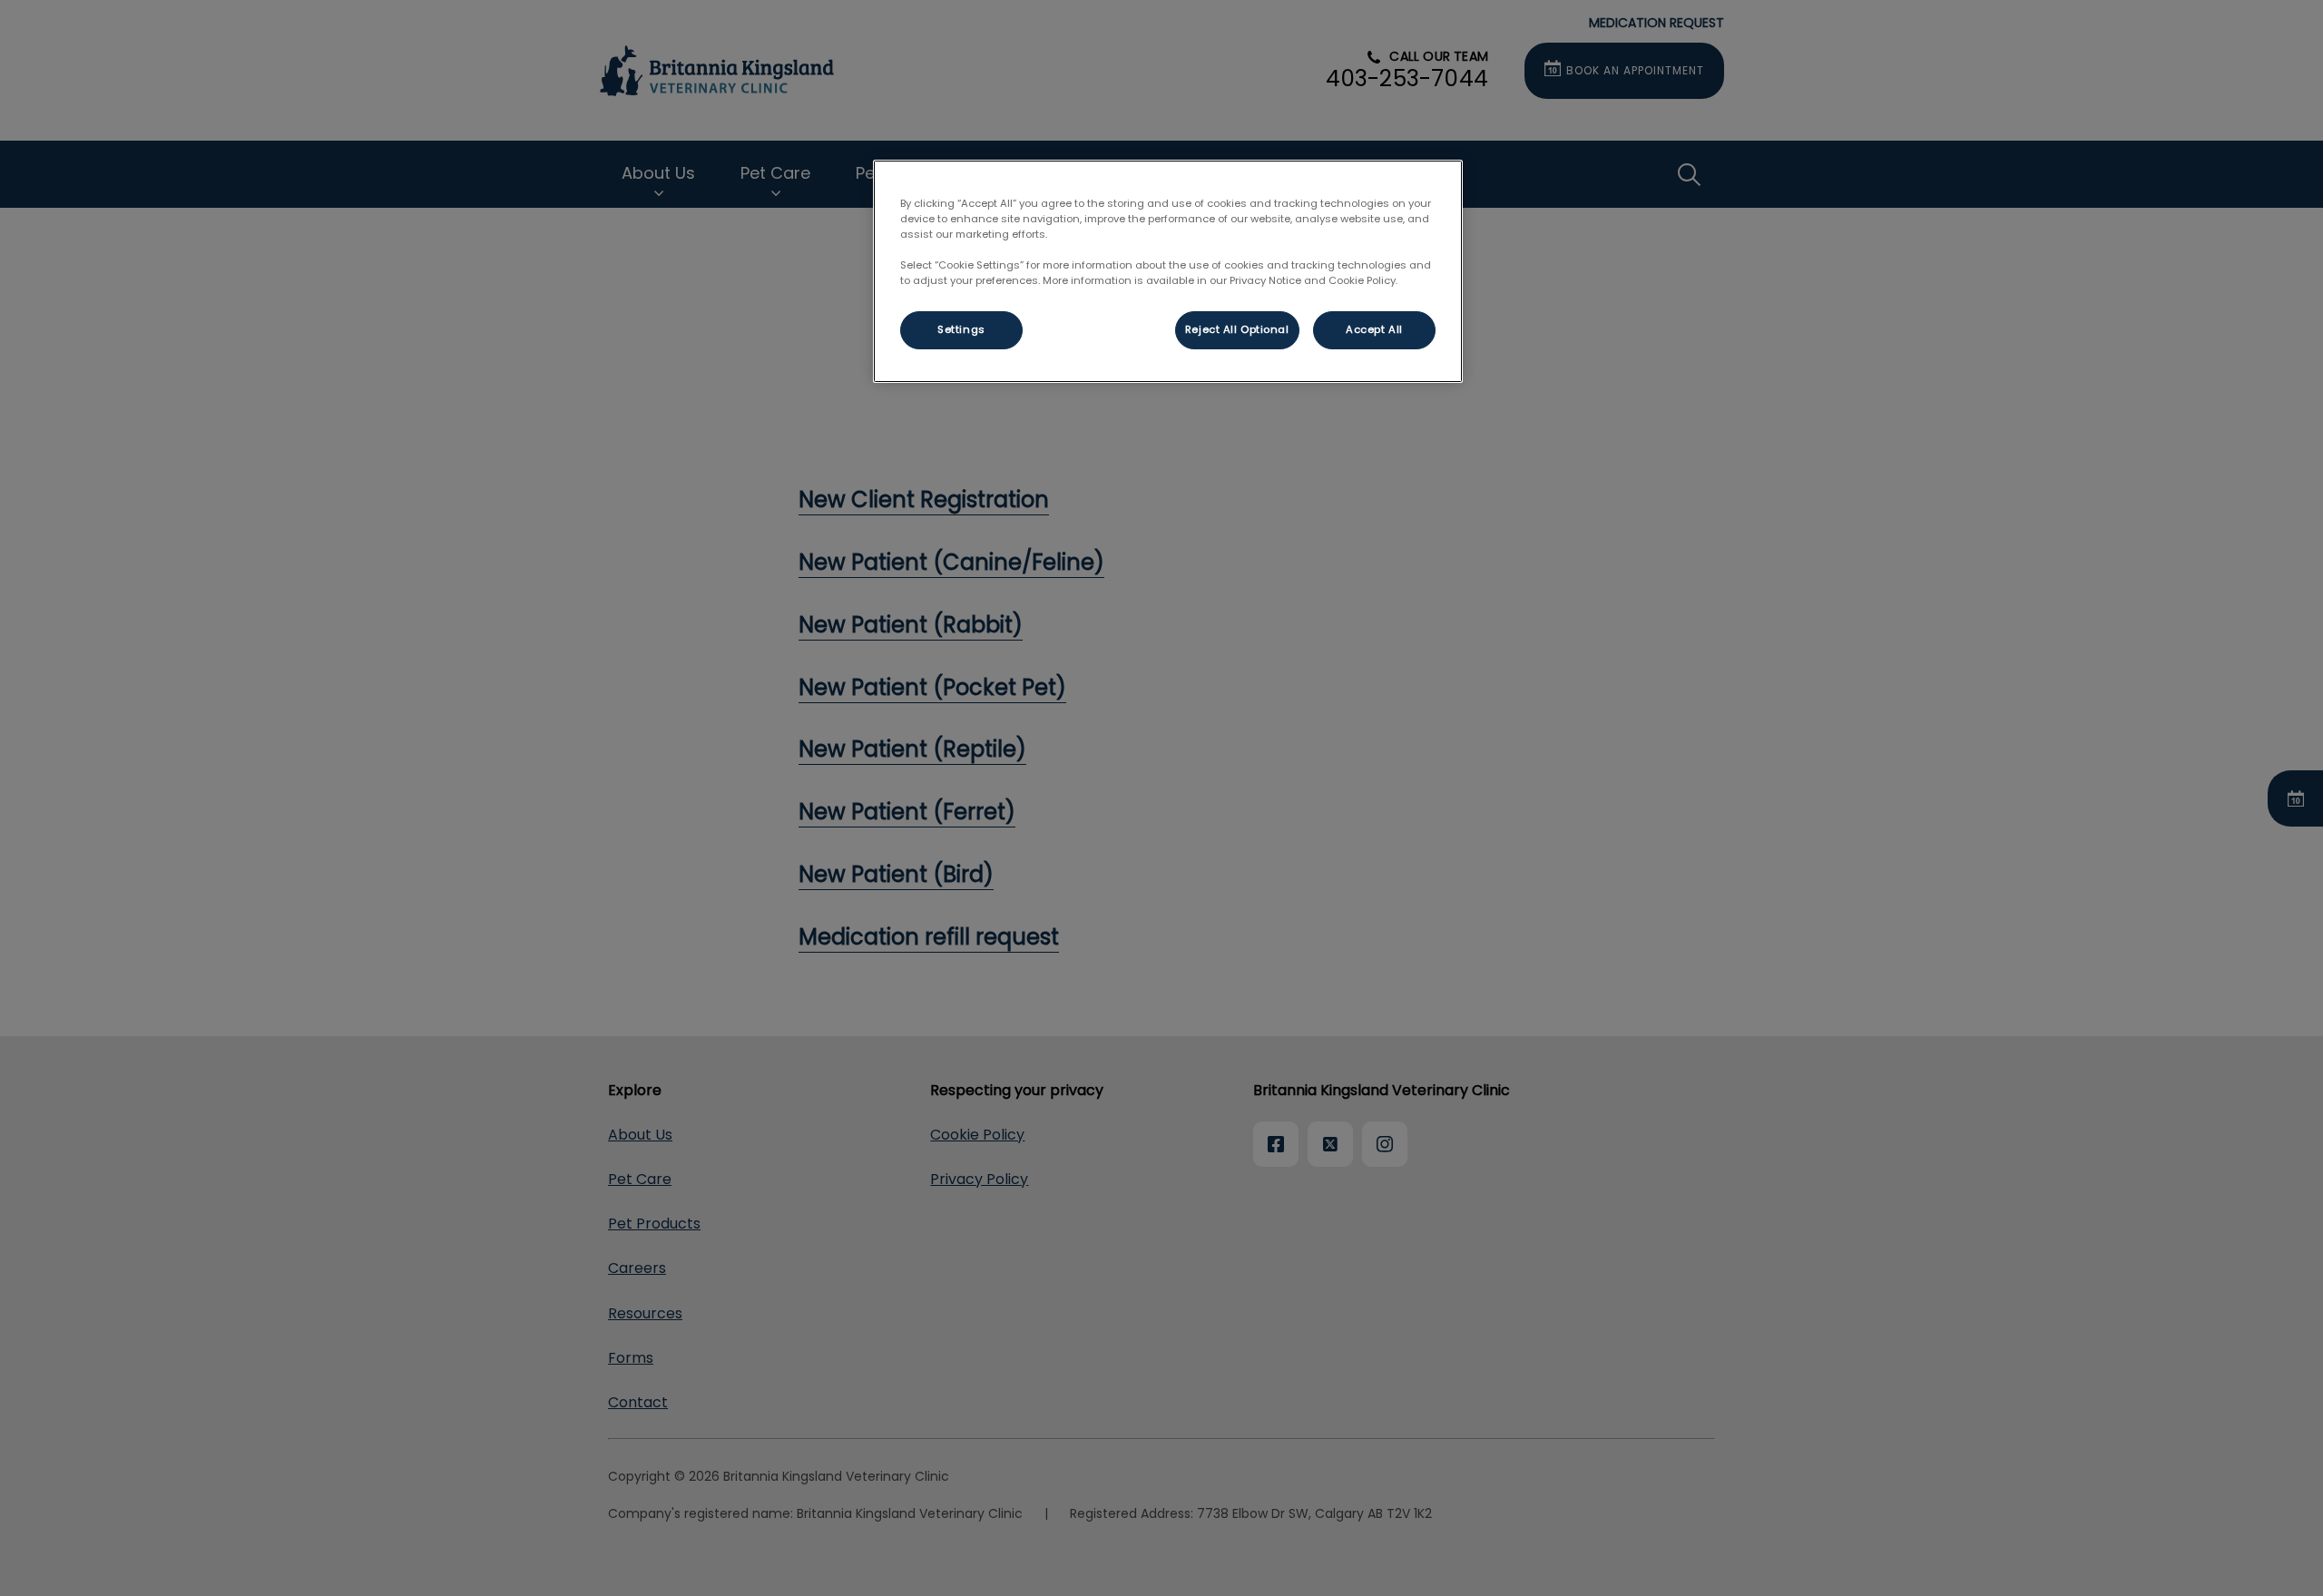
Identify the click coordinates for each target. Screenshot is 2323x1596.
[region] (1168, 271)
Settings (961, 329)
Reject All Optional (1237, 329)
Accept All (1374, 329)
